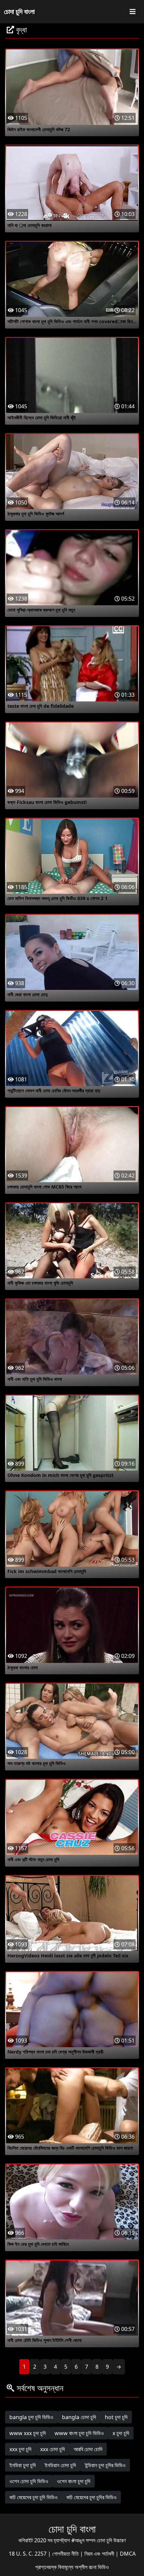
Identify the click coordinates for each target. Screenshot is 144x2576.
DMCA (128, 2554)
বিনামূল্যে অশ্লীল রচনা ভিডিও (83, 2567)
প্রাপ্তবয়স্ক (47, 2567)
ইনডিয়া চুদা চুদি (23, 2465)
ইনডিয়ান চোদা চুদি (60, 2465)
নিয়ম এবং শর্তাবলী (100, 2554)
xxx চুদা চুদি (20, 2449)
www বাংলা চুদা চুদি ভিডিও (79, 2433)
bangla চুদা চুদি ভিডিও (31, 2417)
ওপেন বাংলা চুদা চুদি (74, 2481)
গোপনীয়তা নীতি (66, 2554)
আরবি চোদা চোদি (88, 2449)
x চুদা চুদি (121, 2433)
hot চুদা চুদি (116, 2417)
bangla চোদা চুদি (79, 2417)
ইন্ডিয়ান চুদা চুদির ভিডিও (105, 2465)
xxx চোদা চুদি (53, 2449)
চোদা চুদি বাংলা (19, 12)
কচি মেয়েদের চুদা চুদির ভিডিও (91, 2497)
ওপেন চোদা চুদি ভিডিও (29, 2481)
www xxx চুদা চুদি (28, 2433)
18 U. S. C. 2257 (28, 2554)
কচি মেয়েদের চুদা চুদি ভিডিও (33, 2497)
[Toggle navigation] (133, 12)
